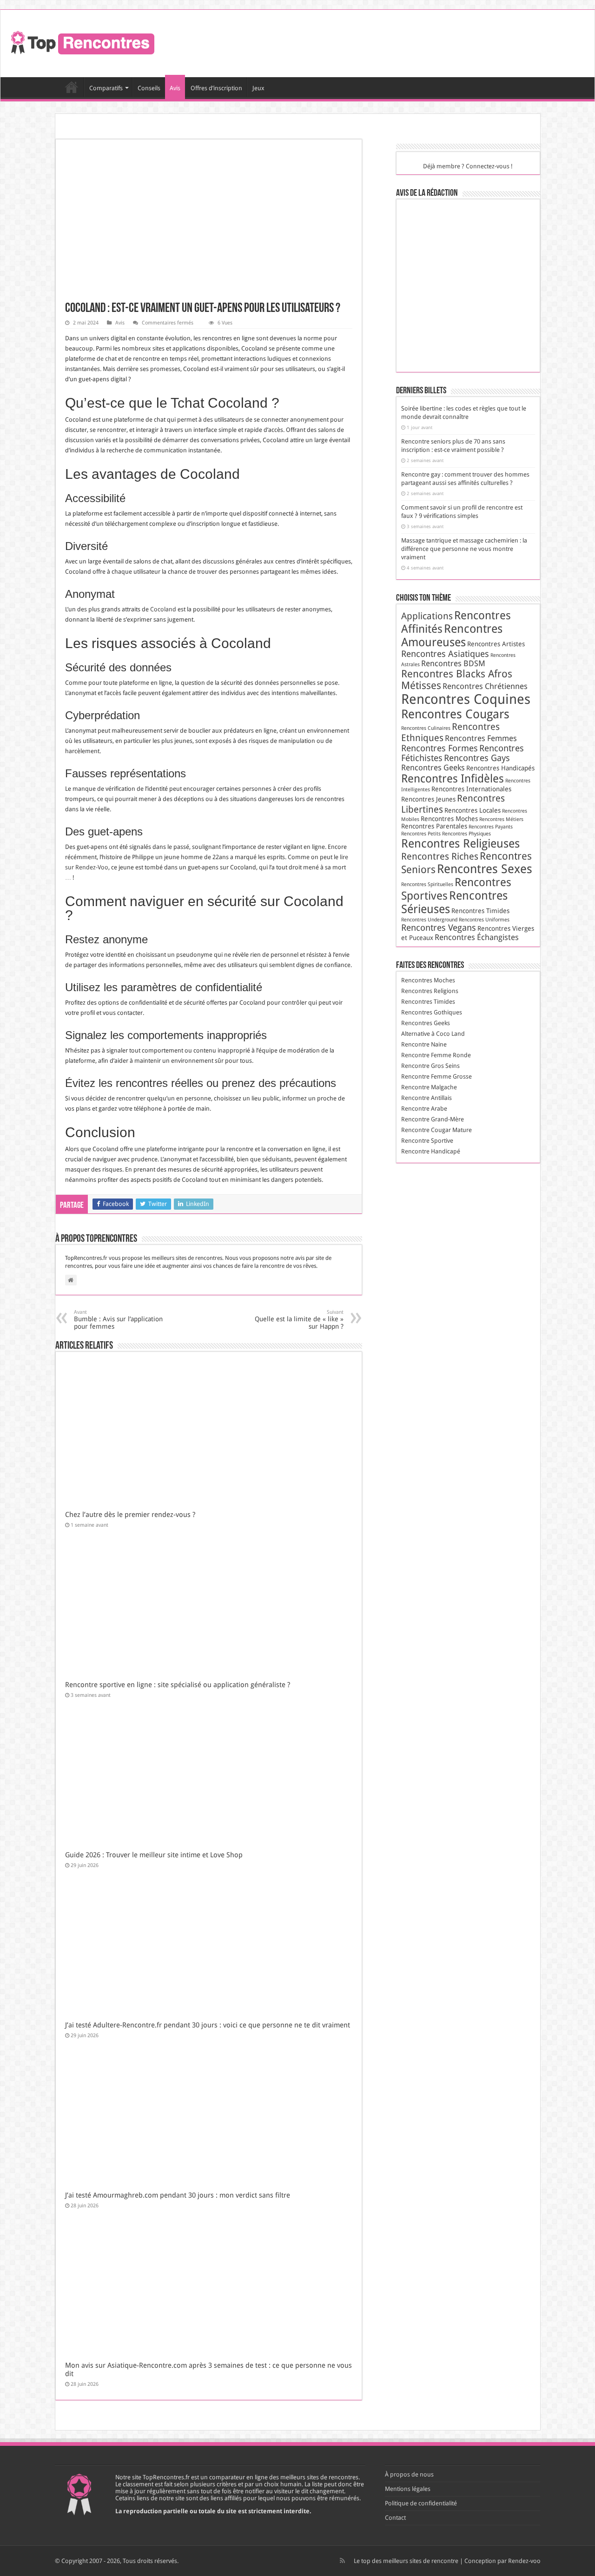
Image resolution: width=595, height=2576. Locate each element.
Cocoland (163, 609)
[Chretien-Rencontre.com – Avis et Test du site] (425, 253)
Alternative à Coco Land (433, 1034)
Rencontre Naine (424, 1044)
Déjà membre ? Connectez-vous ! (468, 166)
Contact (395, 2518)
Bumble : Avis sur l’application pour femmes (118, 1320)
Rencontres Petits (421, 834)
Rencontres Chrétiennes (485, 686)
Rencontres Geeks (433, 768)
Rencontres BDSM (453, 663)
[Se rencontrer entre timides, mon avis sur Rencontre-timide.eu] (471, 318)
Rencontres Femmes (481, 738)
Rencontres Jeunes (428, 799)
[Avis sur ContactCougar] (425, 318)
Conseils (149, 88)
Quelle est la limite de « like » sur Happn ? (299, 1320)
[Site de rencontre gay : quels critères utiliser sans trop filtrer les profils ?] (471, 220)
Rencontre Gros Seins (430, 1066)
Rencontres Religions (430, 991)
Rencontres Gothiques (432, 1012)
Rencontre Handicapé (431, 1151)
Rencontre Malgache (429, 1087)
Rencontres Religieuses (460, 844)
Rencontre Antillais (426, 1098)
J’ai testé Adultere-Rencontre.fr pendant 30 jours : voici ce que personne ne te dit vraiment (208, 2025)
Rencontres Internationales (471, 789)
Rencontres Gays (477, 758)
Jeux (258, 88)
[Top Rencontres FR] (81, 42)
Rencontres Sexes (485, 869)
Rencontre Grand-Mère (433, 1119)
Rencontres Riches (440, 856)
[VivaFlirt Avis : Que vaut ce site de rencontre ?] (425, 351)
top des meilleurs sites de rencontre (410, 2561)
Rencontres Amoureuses (452, 636)
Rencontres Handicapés (500, 768)
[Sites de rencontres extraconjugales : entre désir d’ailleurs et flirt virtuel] (471, 285)
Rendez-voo (524, 2561)
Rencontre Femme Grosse (436, 1076)
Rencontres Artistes (496, 644)
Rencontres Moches (449, 819)
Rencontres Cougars (455, 714)
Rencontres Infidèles (453, 779)
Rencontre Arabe (424, 1109)
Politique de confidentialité (421, 2503)
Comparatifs (106, 88)
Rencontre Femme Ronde (436, 1055)
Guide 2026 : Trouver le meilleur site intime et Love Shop (154, 1855)
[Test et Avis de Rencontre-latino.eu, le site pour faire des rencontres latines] (425, 285)
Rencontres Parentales (434, 826)
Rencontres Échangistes (477, 937)
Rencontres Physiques (466, 834)
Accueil (72, 87)
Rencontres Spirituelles (427, 884)
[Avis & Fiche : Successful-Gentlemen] (425, 220)
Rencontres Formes (440, 748)
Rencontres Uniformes (484, 920)
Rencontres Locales (473, 810)
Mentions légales (408, 2489)
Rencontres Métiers (501, 819)
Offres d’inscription (216, 88)
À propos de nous (409, 2474)
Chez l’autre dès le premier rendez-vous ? (130, 1515)
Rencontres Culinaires (426, 728)
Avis (175, 88)
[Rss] (342, 2561)
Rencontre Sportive (427, 1141)
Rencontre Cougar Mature (436, 1130)
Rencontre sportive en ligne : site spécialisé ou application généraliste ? (178, 1685)
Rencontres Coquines (466, 699)
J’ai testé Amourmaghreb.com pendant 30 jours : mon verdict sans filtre (178, 2195)
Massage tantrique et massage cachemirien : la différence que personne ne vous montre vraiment (464, 549)
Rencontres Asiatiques (445, 654)
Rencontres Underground (429, 920)
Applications (427, 616)
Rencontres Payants (491, 827)
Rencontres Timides (480, 911)
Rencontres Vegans (439, 928)
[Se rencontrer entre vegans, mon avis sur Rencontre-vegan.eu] (471, 253)
